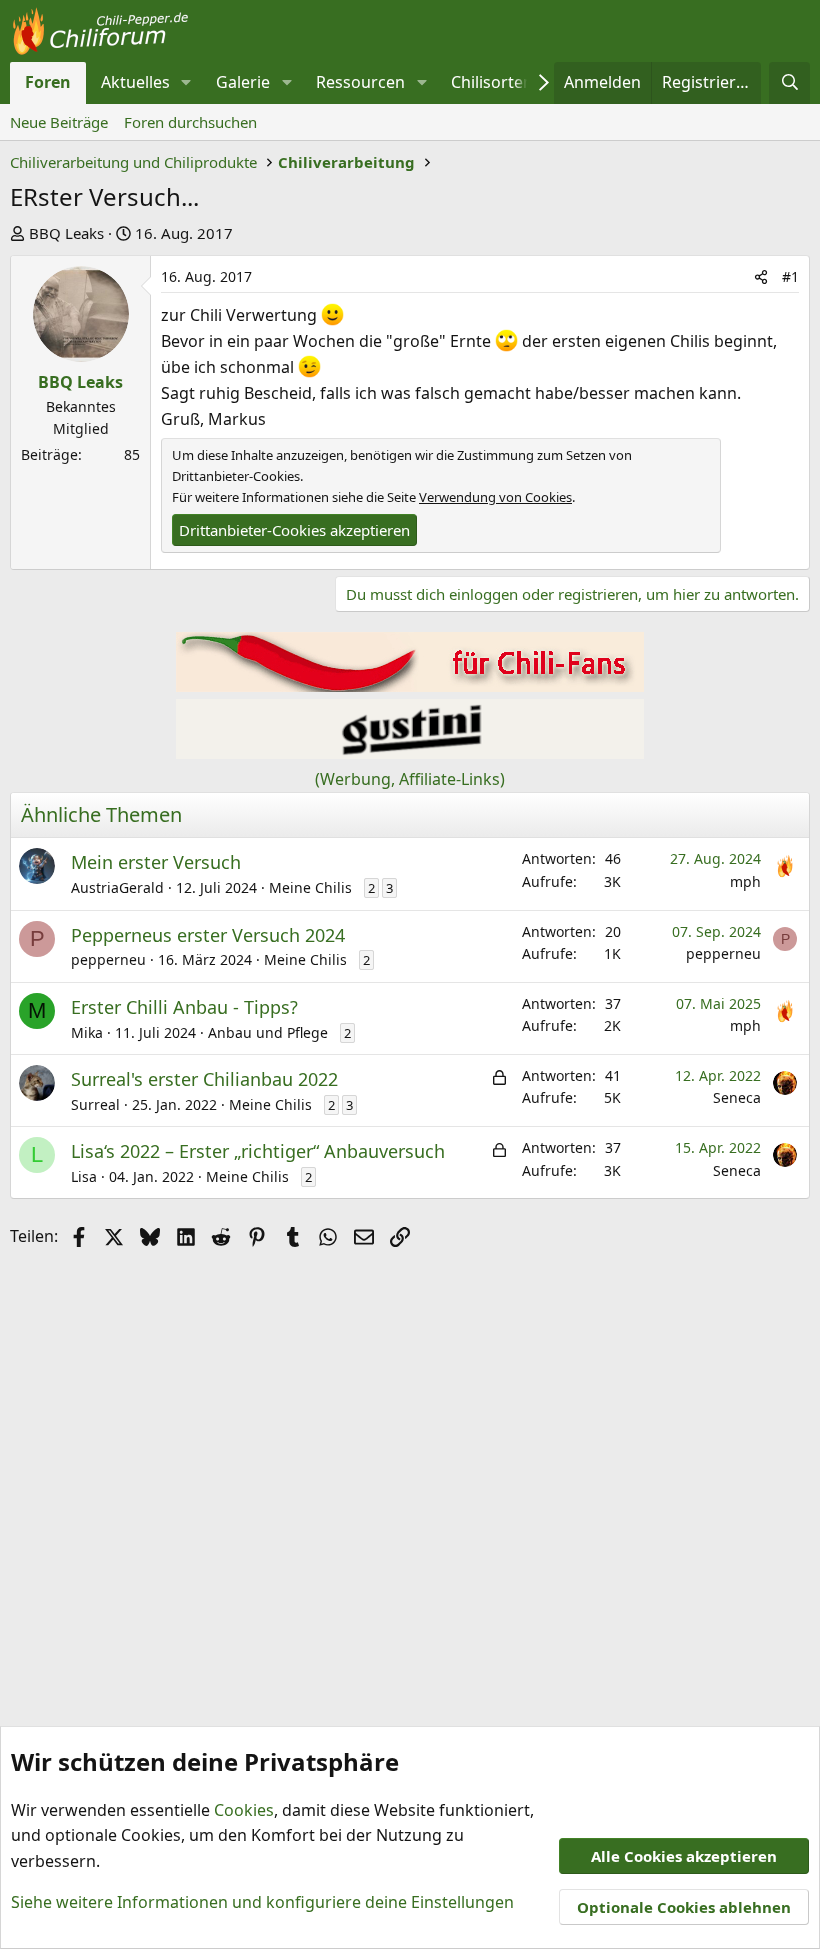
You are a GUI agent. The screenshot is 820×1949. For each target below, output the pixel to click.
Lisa (84, 1176)
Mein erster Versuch (156, 862)
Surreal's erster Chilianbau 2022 (204, 1079)
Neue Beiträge (59, 122)
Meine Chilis (310, 887)
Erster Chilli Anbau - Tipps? (184, 1007)
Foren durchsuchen (190, 122)
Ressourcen (360, 82)
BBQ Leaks (66, 233)
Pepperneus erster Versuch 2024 (208, 935)
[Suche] (789, 83)
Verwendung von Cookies (495, 497)
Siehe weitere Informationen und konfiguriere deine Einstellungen (262, 1902)
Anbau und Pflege (268, 1032)
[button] (186, 83)
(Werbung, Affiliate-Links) (410, 779)
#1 (790, 276)
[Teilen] (761, 277)
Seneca (737, 1097)
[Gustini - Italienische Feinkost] (410, 753)
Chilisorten (492, 82)
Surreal (95, 1104)
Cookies (244, 1810)
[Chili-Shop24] (410, 686)
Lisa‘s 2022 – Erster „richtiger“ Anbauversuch (258, 1151)
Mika (87, 1032)
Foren (48, 82)
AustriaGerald (117, 887)
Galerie (243, 82)
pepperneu (108, 959)
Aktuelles (135, 82)
